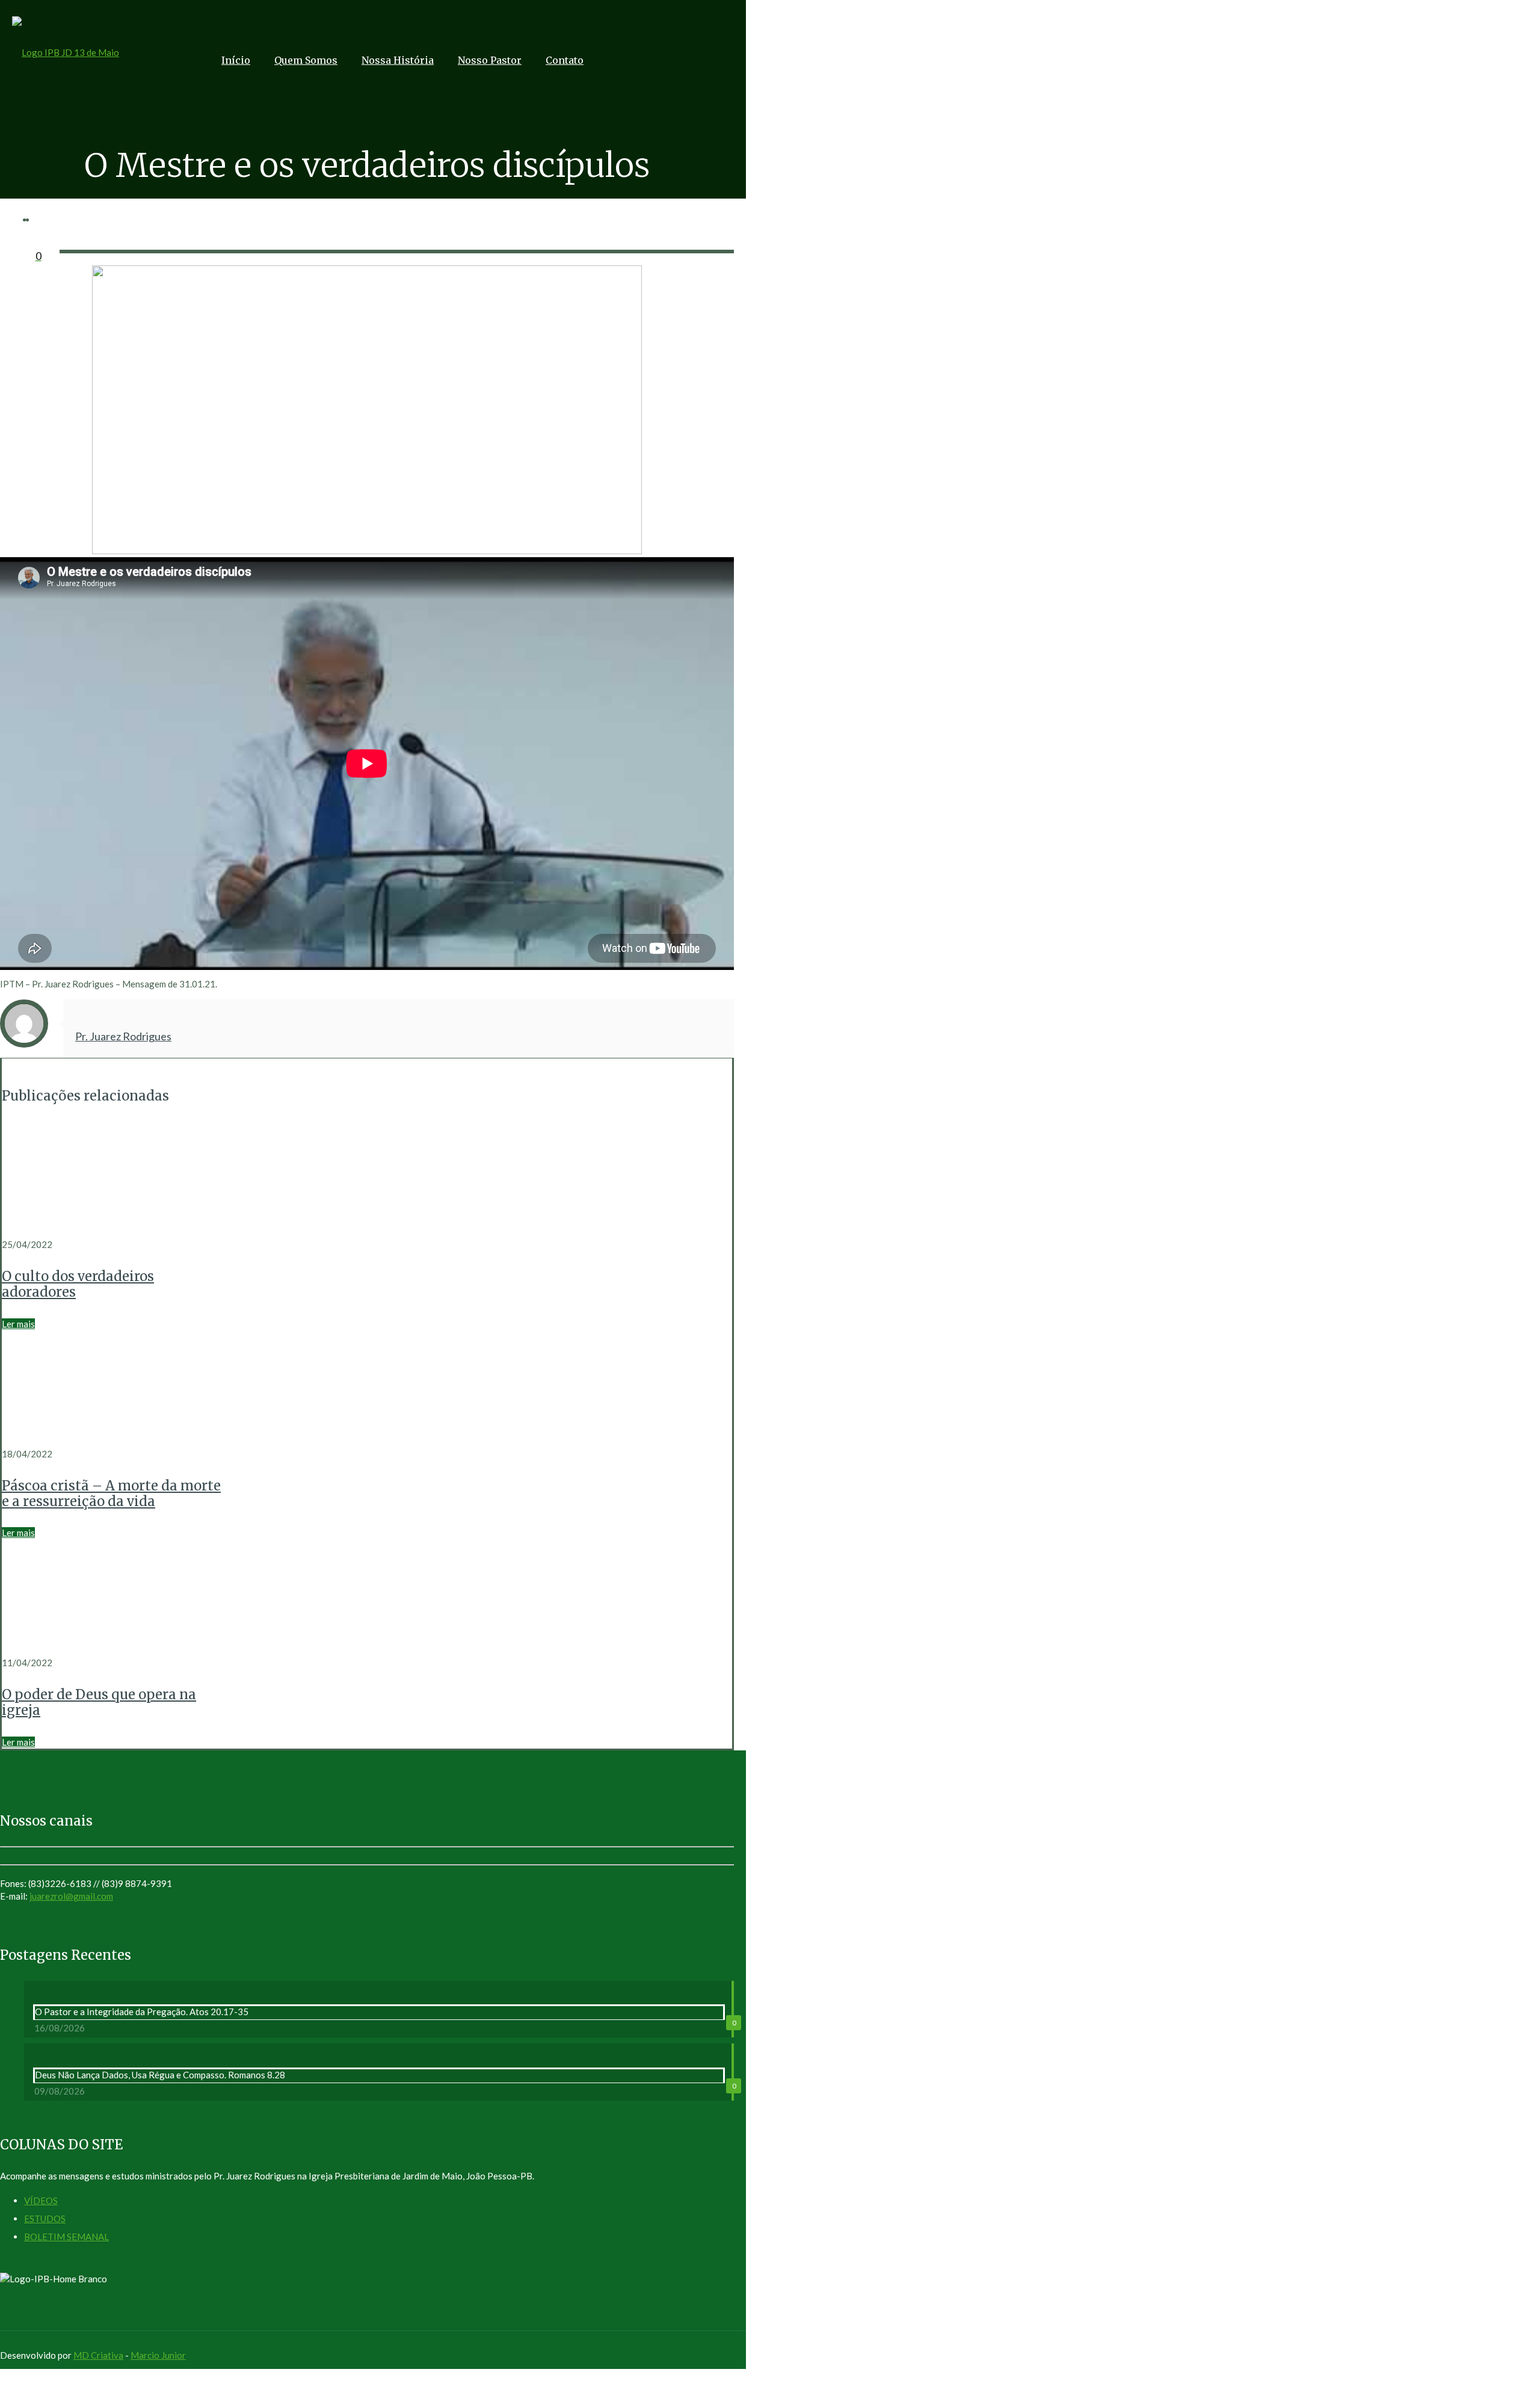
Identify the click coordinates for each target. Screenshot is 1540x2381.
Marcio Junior (158, 2355)
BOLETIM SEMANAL (66, 2237)
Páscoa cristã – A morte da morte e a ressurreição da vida (111, 1493)
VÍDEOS (41, 2200)
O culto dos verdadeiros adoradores (78, 1284)
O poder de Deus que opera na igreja (99, 1702)
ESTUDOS (45, 2219)
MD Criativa (98, 2355)
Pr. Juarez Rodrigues (123, 1036)
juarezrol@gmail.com (71, 1896)
